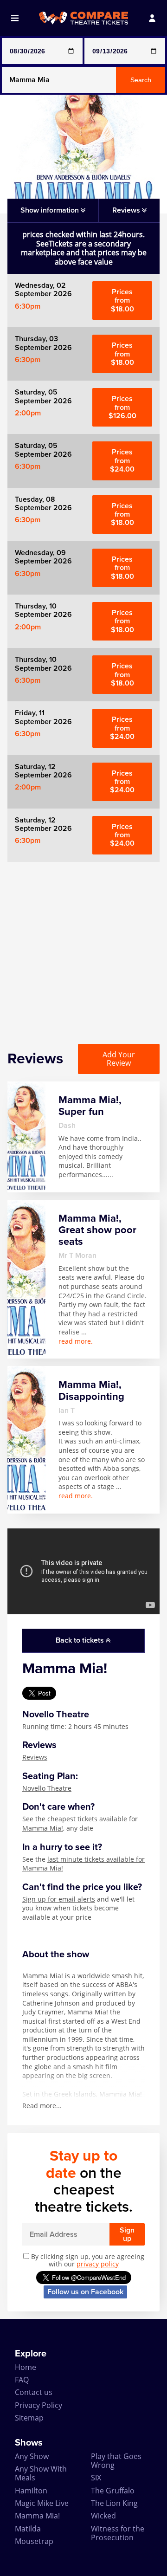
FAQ (22, 2380)
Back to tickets (81, 1640)
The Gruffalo (113, 2491)
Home (26, 2367)
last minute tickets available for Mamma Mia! (83, 1864)
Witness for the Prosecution (118, 2533)
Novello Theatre (47, 1788)
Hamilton (31, 2491)
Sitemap (29, 2418)
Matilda (28, 2529)
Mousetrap (34, 2541)
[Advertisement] (83, 945)
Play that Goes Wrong (116, 2461)
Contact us (34, 2392)
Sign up (127, 2234)
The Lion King (114, 2503)
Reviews (35, 1757)
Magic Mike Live (42, 2503)
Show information (51, 210)
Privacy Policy (39, 2405)
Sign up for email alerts (59, 1899)
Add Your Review (119, 1059)
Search (141, 80)
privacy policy (98, 2264)
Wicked (103, 2516)
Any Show (32, 2456)
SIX (96, 2478)
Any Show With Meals (41, 2473)
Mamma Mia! (37, 2516)
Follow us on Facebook (85, 2292)
